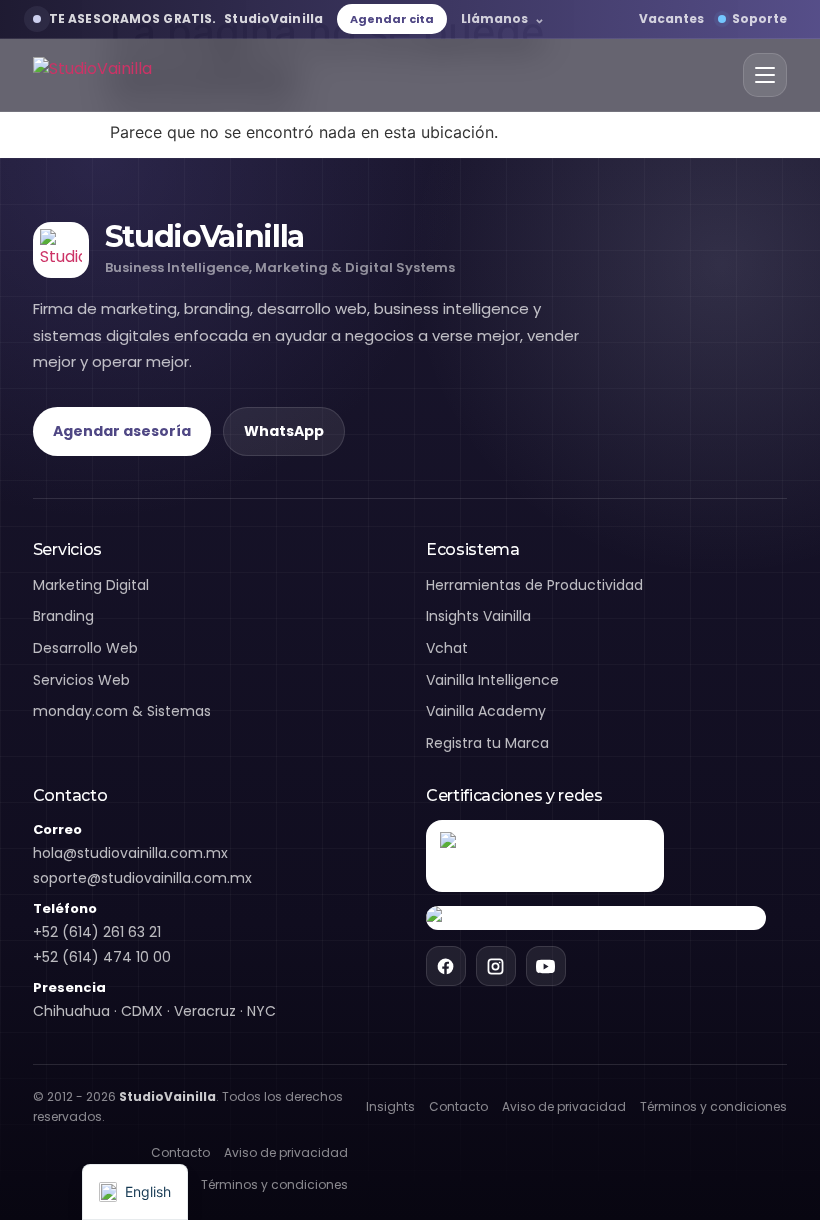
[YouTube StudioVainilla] (546, 966)
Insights (390, 1106)
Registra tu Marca (487, 743)
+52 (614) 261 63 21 (97, 932)
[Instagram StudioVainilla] (496, 966)
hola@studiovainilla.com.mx (130, 853)
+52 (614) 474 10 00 (102, 957)
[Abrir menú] (765, 75)
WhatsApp (284, 431)
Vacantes (671, 18)
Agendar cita (392, 19)
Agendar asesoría (122, 431)
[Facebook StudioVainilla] (446, 966)
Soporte (759, 18)
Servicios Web (81, 680)
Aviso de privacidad (564, 1106)
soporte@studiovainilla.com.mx (142, 878)
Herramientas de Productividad (534, 585)
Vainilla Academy (486, 711)
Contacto (458, 1106)
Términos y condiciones (713, 1106)
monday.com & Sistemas (122, 711)
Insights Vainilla (478, 616)
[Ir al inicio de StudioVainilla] (92, 75)
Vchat (447, 648)
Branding (63, 616)
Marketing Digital (91, 585)
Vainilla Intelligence (492, 680)
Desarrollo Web (85, 648)
